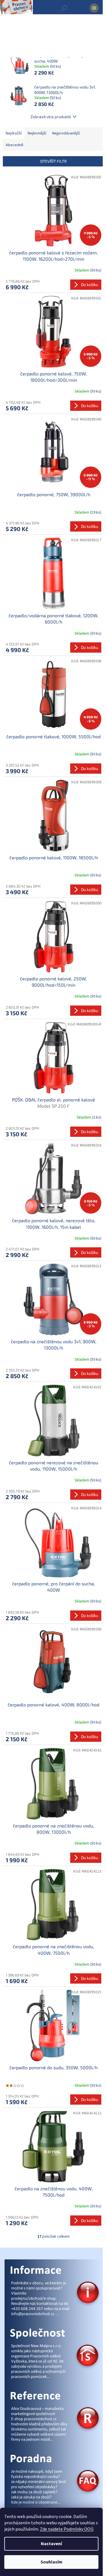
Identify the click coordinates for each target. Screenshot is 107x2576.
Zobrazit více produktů (51, 117)
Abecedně (15, 145)
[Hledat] (64, 8)
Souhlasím (52, 2562)
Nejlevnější (37, 133)
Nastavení (51, 2544)
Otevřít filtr (53, 161)
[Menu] (94, 8)
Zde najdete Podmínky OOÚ (67, 2529)
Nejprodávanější (66, 133)
